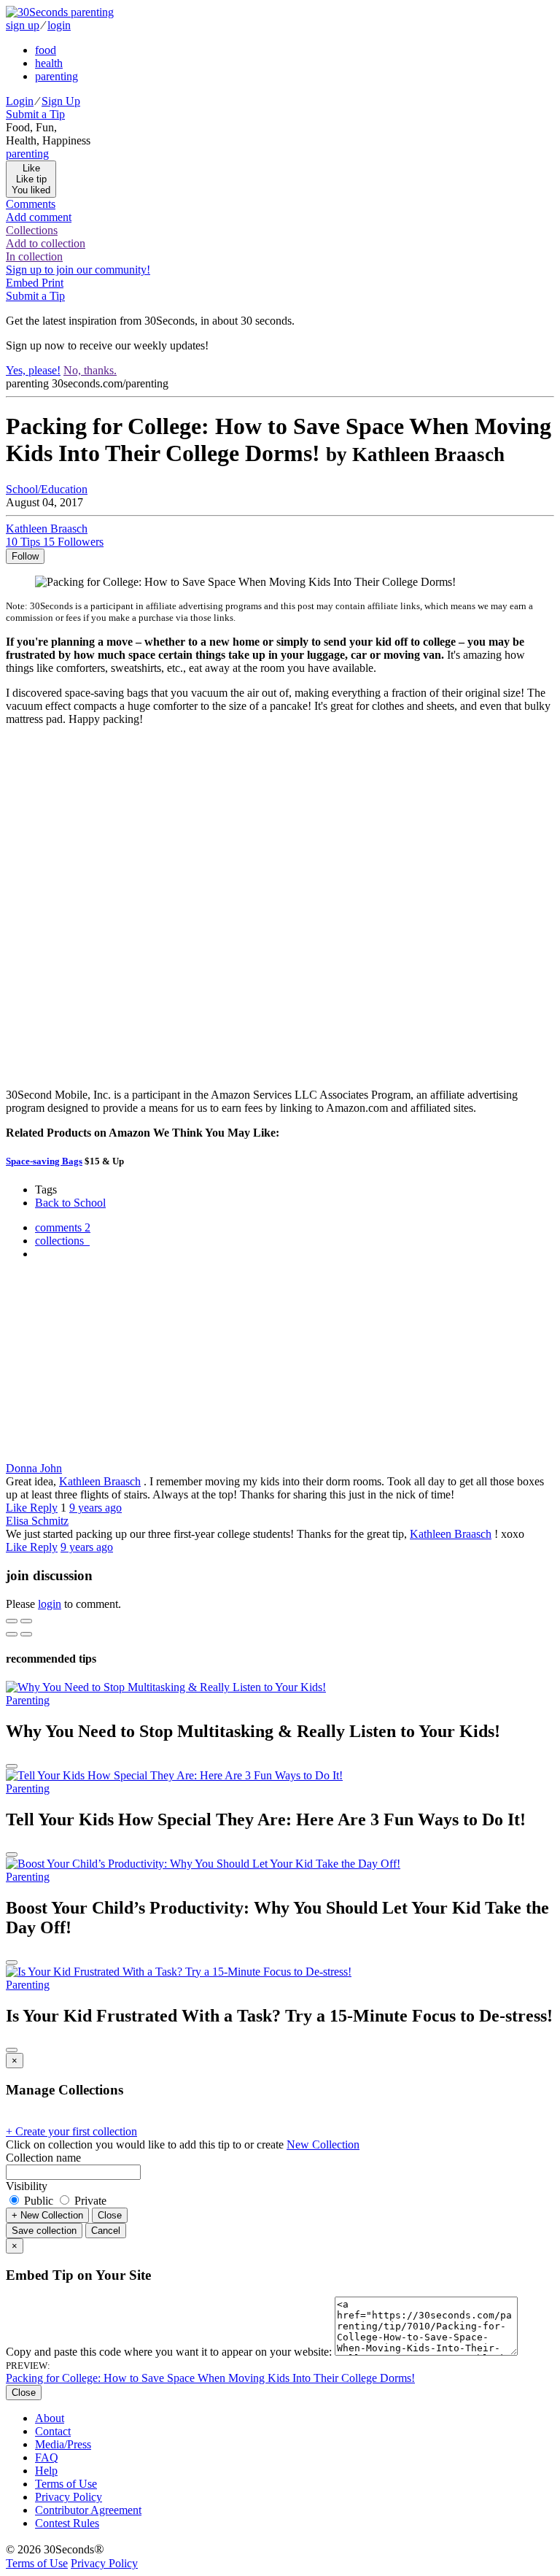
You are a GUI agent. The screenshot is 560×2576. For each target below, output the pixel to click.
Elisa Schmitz (37, 1521)
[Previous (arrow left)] (12, 1634)
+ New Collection (47, 2215)
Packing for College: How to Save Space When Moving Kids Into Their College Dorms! (210, 2378)
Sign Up (61, 101)
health (49, 63)
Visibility (27, 2186)
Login (20, 101)
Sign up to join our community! (78, 270)
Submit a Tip (35, 114)
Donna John (34, 1468)
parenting (57, 76)
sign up (23, 25)
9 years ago (96, 1508)
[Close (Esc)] (12, 1621)
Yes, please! (33, 370)
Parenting (28, 1700)
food (46, 50)
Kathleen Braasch (100, 1481)
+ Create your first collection (71, 2131)
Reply (44, 1508)
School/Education (47, 489)
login (59, 25)
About (50, 2418)
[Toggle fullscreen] (26, 1621)
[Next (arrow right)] (26, 1634)
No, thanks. (90, 370)
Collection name (43, 2158)
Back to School (70, 1203)
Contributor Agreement (88, 2510)
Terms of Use (66, 2484)
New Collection (323, 2144)
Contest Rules (67, 2523)
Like (18, 1508)
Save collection (44, 2231)
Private (89, 2201)
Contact (53, 2431)
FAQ (47, 2457)
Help (46, 2471)
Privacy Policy (69, 2497)
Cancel (106, 2231)
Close (110, 2215)
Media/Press (63, 2444)
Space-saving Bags (44, 1161)
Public (39, 2201)
